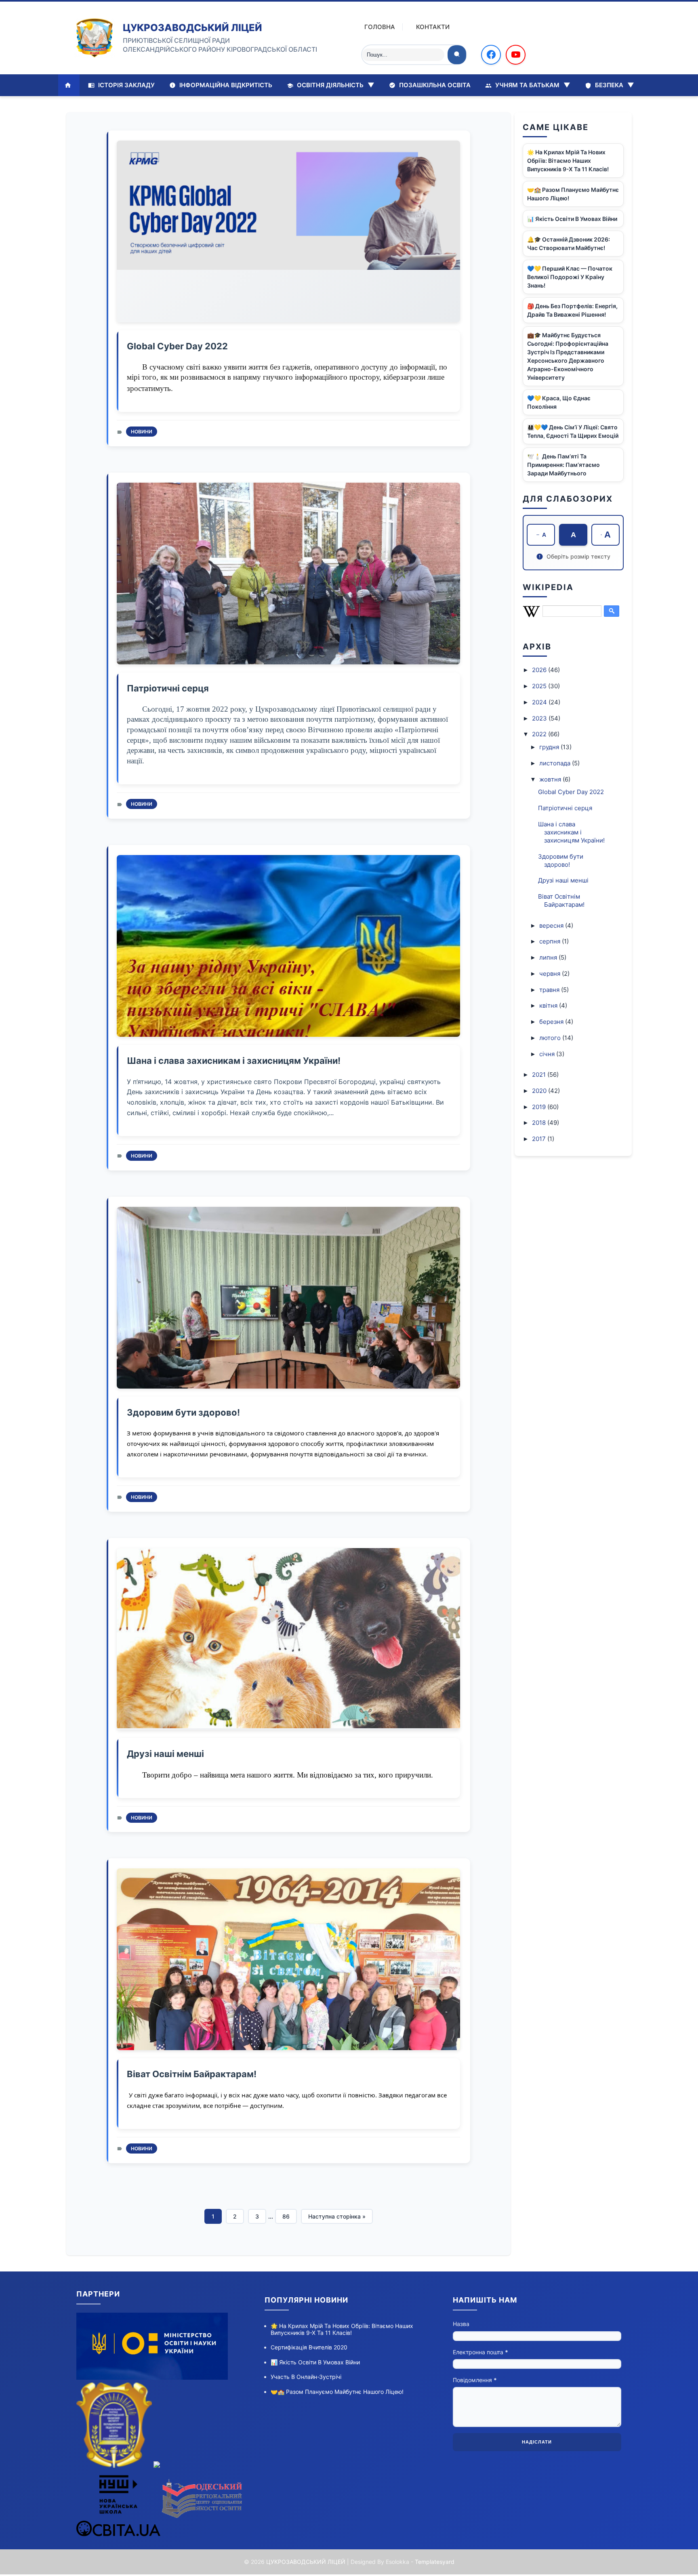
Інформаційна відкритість (225, 85)
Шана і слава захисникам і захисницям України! (234, 1061)
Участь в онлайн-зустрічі (306, 2377)
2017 (540, 1139)
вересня (552, 926)
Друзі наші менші (165, 1754)
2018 (540, 1123)
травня (550, 990)
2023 (540, 718)
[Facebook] (491, 55)
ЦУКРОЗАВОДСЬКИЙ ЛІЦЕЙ (192, 28)
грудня (550, 747)
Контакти (433, 27)
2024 (540, 702)
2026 (540, 670)
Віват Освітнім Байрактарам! (192, 2074)
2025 (540, 686)
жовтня (551, 779)
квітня (549, 1005)
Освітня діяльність (335, 85)
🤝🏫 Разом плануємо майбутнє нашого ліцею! (573, 194)
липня (549, 957)
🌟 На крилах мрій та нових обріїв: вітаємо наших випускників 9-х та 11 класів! (568, 161)
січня (548, 1054)
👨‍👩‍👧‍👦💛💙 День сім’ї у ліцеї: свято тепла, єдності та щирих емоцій (573, 431)
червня (551, 974)
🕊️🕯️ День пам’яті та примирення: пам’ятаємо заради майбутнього (563, 465)
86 (286, 2216)
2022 (540, 734)
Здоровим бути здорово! (183, 1412)
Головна (380, 27)
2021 (540, 1075)
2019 (540, 1107)
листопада (556, 763)
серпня (551, 941)
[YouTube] (516, 55)
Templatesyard (435, 2562)
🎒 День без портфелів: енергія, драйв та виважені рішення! (572, 310)
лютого (551, 1038)
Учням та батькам (532, 85)
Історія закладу (126, 85)
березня (552, 1022)
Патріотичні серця (168, 688)
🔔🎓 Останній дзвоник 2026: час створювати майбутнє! (569, 244)
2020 (540, 1091)
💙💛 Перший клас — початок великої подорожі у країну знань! (570, 277)
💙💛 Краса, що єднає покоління (559, 402)
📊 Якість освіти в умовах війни (572, 219)
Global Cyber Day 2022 (177, 346)
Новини (142, 432)
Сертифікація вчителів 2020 (309, 2347)
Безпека (614, 85)
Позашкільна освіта (434, 85)
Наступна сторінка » (337, 2216)
